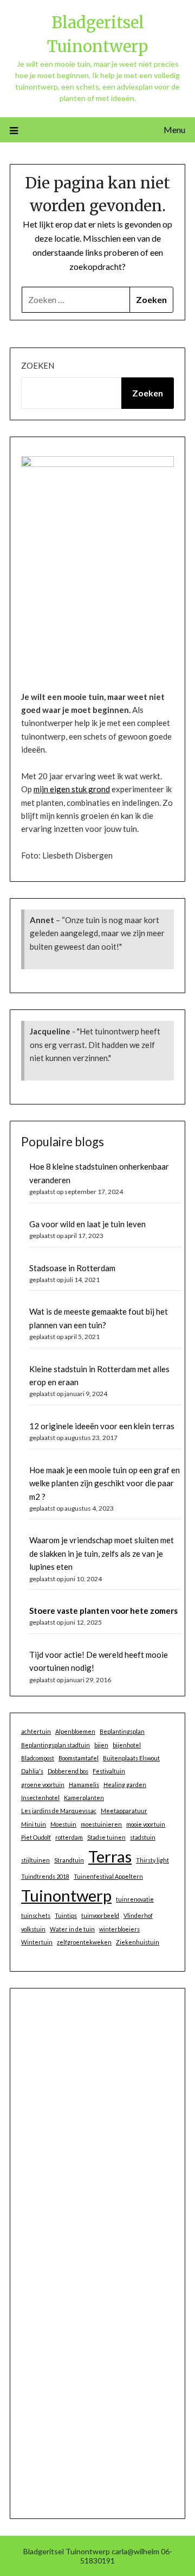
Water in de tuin (72, 1929)
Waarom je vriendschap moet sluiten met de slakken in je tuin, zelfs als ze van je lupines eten (102, 1553)
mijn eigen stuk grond (72, 789)
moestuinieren (101, 1824)
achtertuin (36, 1731)
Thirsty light (152, 1860)
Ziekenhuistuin (138, 1942)
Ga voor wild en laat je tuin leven (87, 1224)
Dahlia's (32, 1771)
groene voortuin (43, 1785)
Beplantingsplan (122, 1731)
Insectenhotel (40, 1798)
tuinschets (36, 1915)
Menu (174, 130)
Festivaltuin (109, 1771)
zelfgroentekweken (84, 1942)
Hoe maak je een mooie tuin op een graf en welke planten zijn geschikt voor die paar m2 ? (105, 1483)
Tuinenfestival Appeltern (108, 1876)
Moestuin (63, 1824)
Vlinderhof (138, 1915)
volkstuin (33, 1929)
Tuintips (66, 1915)
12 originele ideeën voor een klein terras (102, 1426)
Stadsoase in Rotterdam (72, 1268)
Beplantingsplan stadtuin (56, 1745)
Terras (110, 1856)
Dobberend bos (68, 1771)
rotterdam (69, 1837)
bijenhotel (127, 1745)
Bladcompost (38, 1758)
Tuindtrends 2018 (45, 1876)
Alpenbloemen (75, 1731)
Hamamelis (84, 1785)
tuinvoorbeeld (100, 1915)
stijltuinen (35, 1860)
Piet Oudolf (36, 1837)
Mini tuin (34, 1824)
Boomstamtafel (79, 1758)
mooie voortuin (146, 1824)
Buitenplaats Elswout (131, 1758)
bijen (101, 1745)
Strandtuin (69, 1860)
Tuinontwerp (66, 1895)
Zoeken (38, 365)
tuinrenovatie (135, 1899)
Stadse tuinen (106, 1837)
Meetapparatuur (124, 1811)
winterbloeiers (119, 1929)
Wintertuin (37, 1942)
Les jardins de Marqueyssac (59, 1811)
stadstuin (143, 1837)
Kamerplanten (84, 1798)
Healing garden (125, 1785)
